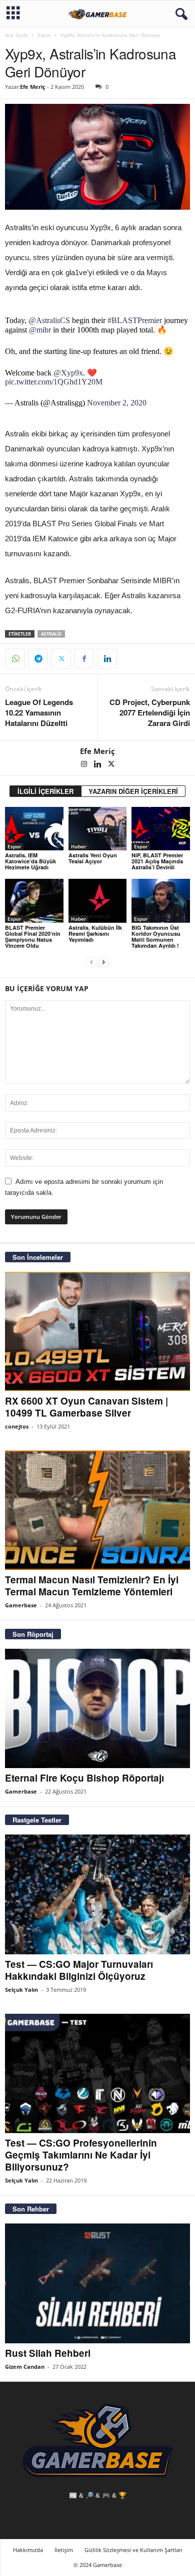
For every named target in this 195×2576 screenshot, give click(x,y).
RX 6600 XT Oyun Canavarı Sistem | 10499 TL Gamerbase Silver (86, 1407)
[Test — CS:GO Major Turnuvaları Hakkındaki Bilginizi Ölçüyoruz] (97, 1894)
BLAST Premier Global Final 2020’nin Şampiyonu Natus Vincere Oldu (33, 936)
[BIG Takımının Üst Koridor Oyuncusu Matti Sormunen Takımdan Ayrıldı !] (161, 901)
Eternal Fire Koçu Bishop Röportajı (84, 1778)
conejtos (17, 1426)
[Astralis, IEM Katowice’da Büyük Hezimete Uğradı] (34, 829)
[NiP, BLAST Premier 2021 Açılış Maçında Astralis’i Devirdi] (161, 829)
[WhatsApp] (15, 659)
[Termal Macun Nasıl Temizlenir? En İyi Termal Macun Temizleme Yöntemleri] (97, 1510)
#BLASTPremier (135, 320)
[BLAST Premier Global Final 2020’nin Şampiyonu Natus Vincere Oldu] (34, 901)
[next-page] (103, 962)
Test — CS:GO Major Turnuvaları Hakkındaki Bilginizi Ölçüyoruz (79, 1970)
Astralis (51, 634)
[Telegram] (38, 659)
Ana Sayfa (16, 35)
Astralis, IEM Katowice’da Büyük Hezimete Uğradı (30, 861)
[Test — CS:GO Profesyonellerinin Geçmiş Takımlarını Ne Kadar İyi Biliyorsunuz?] (97, 2073)
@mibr (40, 330)
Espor (44, 35)
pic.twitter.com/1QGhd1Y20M (54, 382)
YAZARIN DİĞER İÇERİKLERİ (133, 791)
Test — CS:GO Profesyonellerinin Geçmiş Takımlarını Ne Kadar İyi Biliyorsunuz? (81, 2155)
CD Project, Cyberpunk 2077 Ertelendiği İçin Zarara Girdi (150, 713)
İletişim (64, 2550)
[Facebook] (84, 659)
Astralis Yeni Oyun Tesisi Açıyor (93, 858)
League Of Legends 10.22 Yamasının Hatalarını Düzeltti (39, 713)
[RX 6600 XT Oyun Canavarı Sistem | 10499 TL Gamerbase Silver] (97, 1331)
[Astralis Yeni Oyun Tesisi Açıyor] (98, 829)
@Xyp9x (68, 373)
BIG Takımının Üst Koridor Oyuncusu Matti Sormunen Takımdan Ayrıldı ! (156, 936)
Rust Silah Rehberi (48, 2353)
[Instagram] (85, 765)
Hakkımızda (28, 2550)
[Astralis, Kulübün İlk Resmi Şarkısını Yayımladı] (98, 901)
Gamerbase (21, 1605)
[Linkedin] (107, 659)
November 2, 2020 (117, 403)
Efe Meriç (33, 87)
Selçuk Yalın (21, 1990)
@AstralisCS (49, 320)
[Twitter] (61, 659)
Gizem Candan (25, 2367)
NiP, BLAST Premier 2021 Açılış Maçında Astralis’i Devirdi (157, 861)
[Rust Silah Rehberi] (97, 2283)
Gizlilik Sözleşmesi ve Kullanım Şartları (133, 2550)
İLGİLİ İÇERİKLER (45, 791)
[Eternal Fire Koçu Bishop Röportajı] (97, 1708)
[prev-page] (91, 962)
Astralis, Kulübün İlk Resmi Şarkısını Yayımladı (95, 933)
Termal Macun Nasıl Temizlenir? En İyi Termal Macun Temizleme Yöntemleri (92, 1586)
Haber (78, 846)
